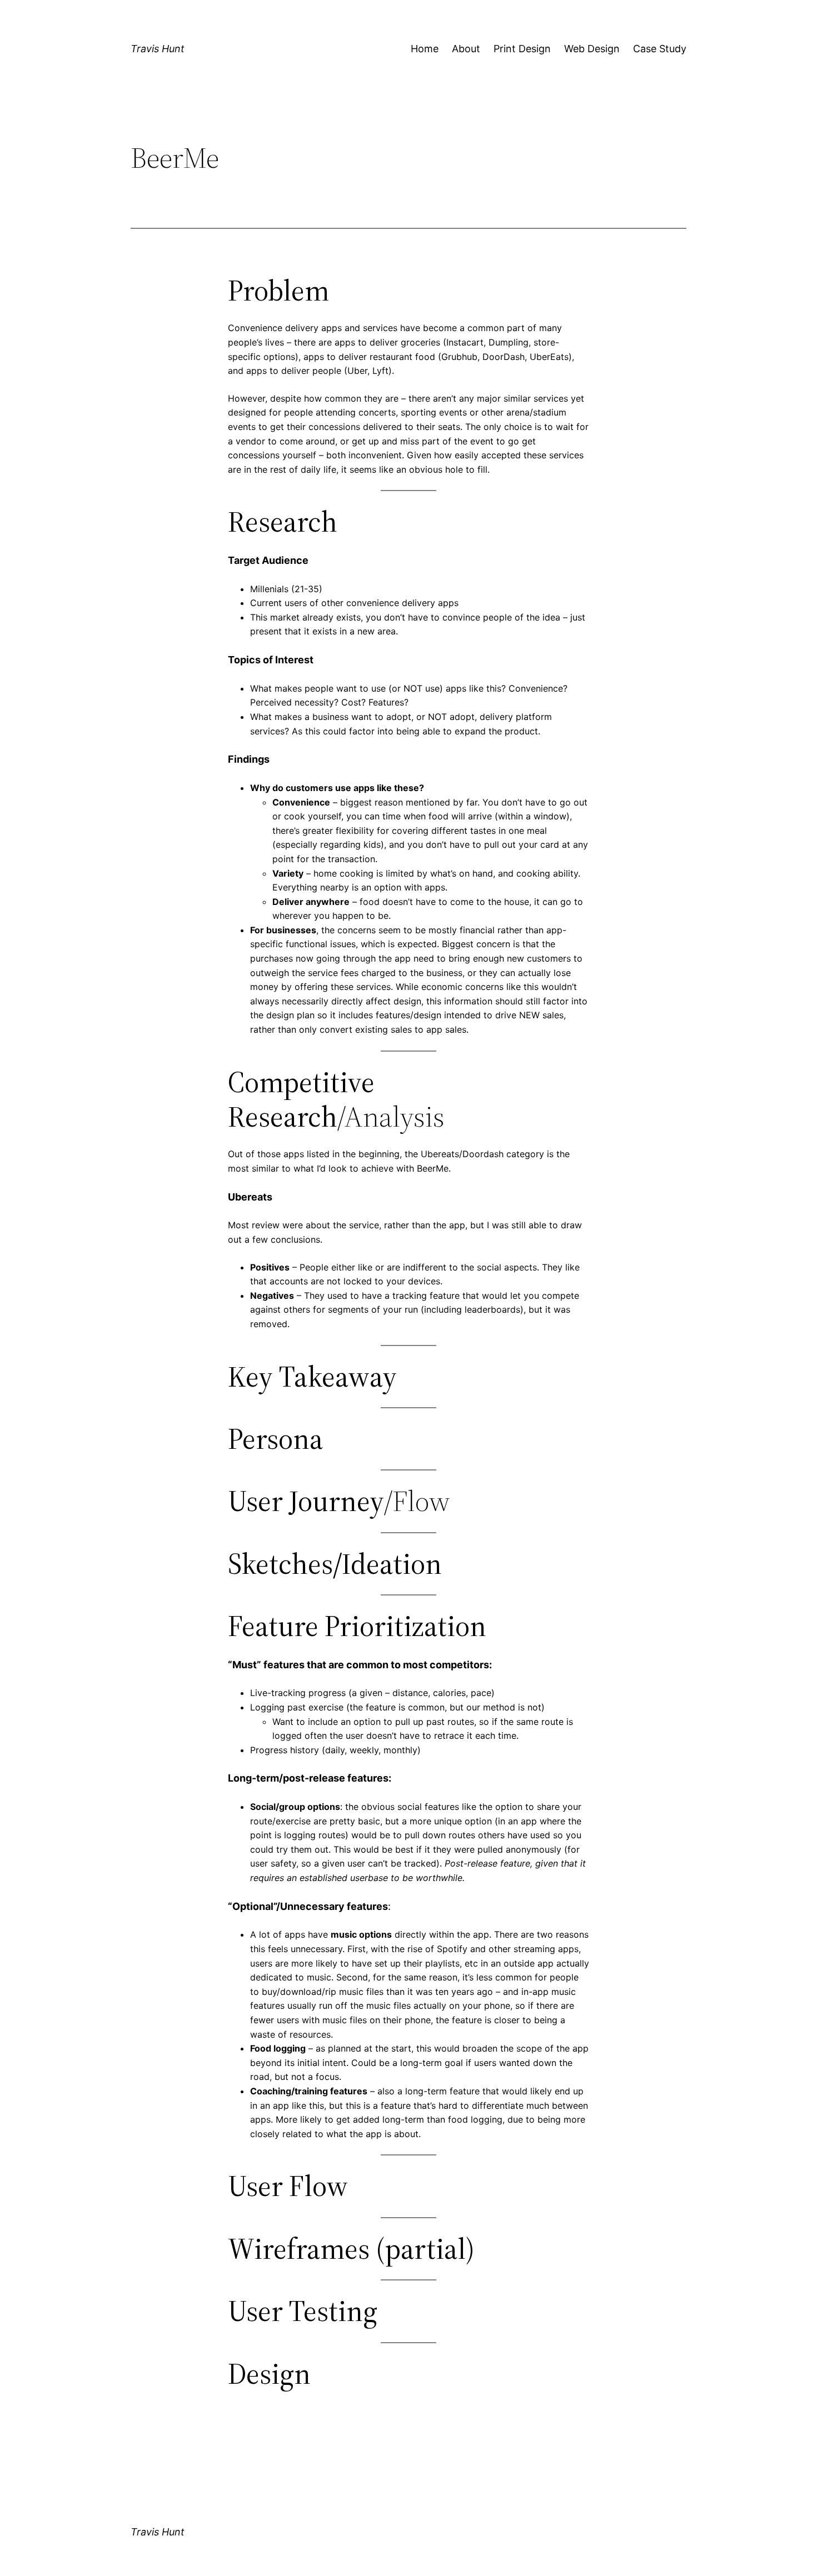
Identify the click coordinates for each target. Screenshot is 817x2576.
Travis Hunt (158, 49)
